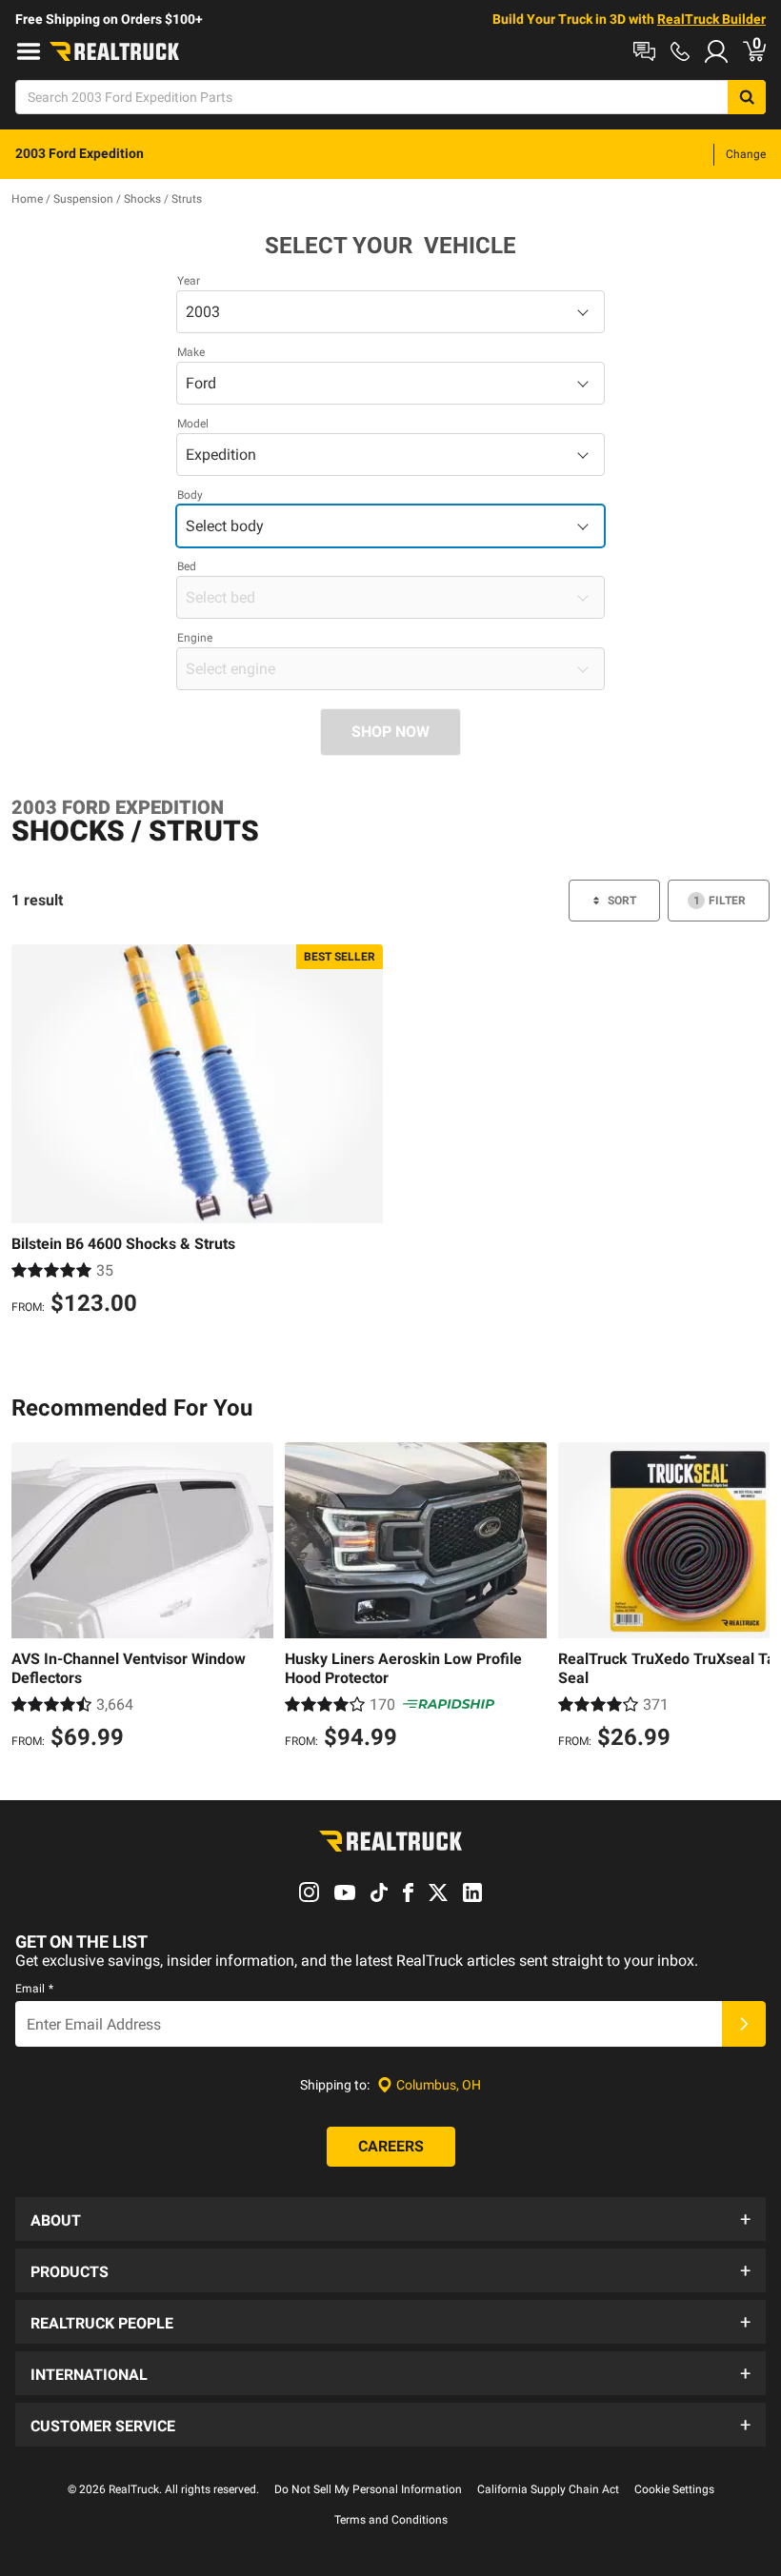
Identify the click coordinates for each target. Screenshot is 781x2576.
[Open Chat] (644, 51)
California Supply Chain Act (548, 2489)
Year (189, 281)
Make (191, 352)
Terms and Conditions (391, 2520)
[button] (390, 2219)
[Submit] (744, 2024)
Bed (187, 566)
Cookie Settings (674, 2489)
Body (190, 495)
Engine (195, 638)
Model (193, 424)
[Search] (747, 97)
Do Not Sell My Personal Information (368, 2489)
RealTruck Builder (711, 19)
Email (34, 1989)
